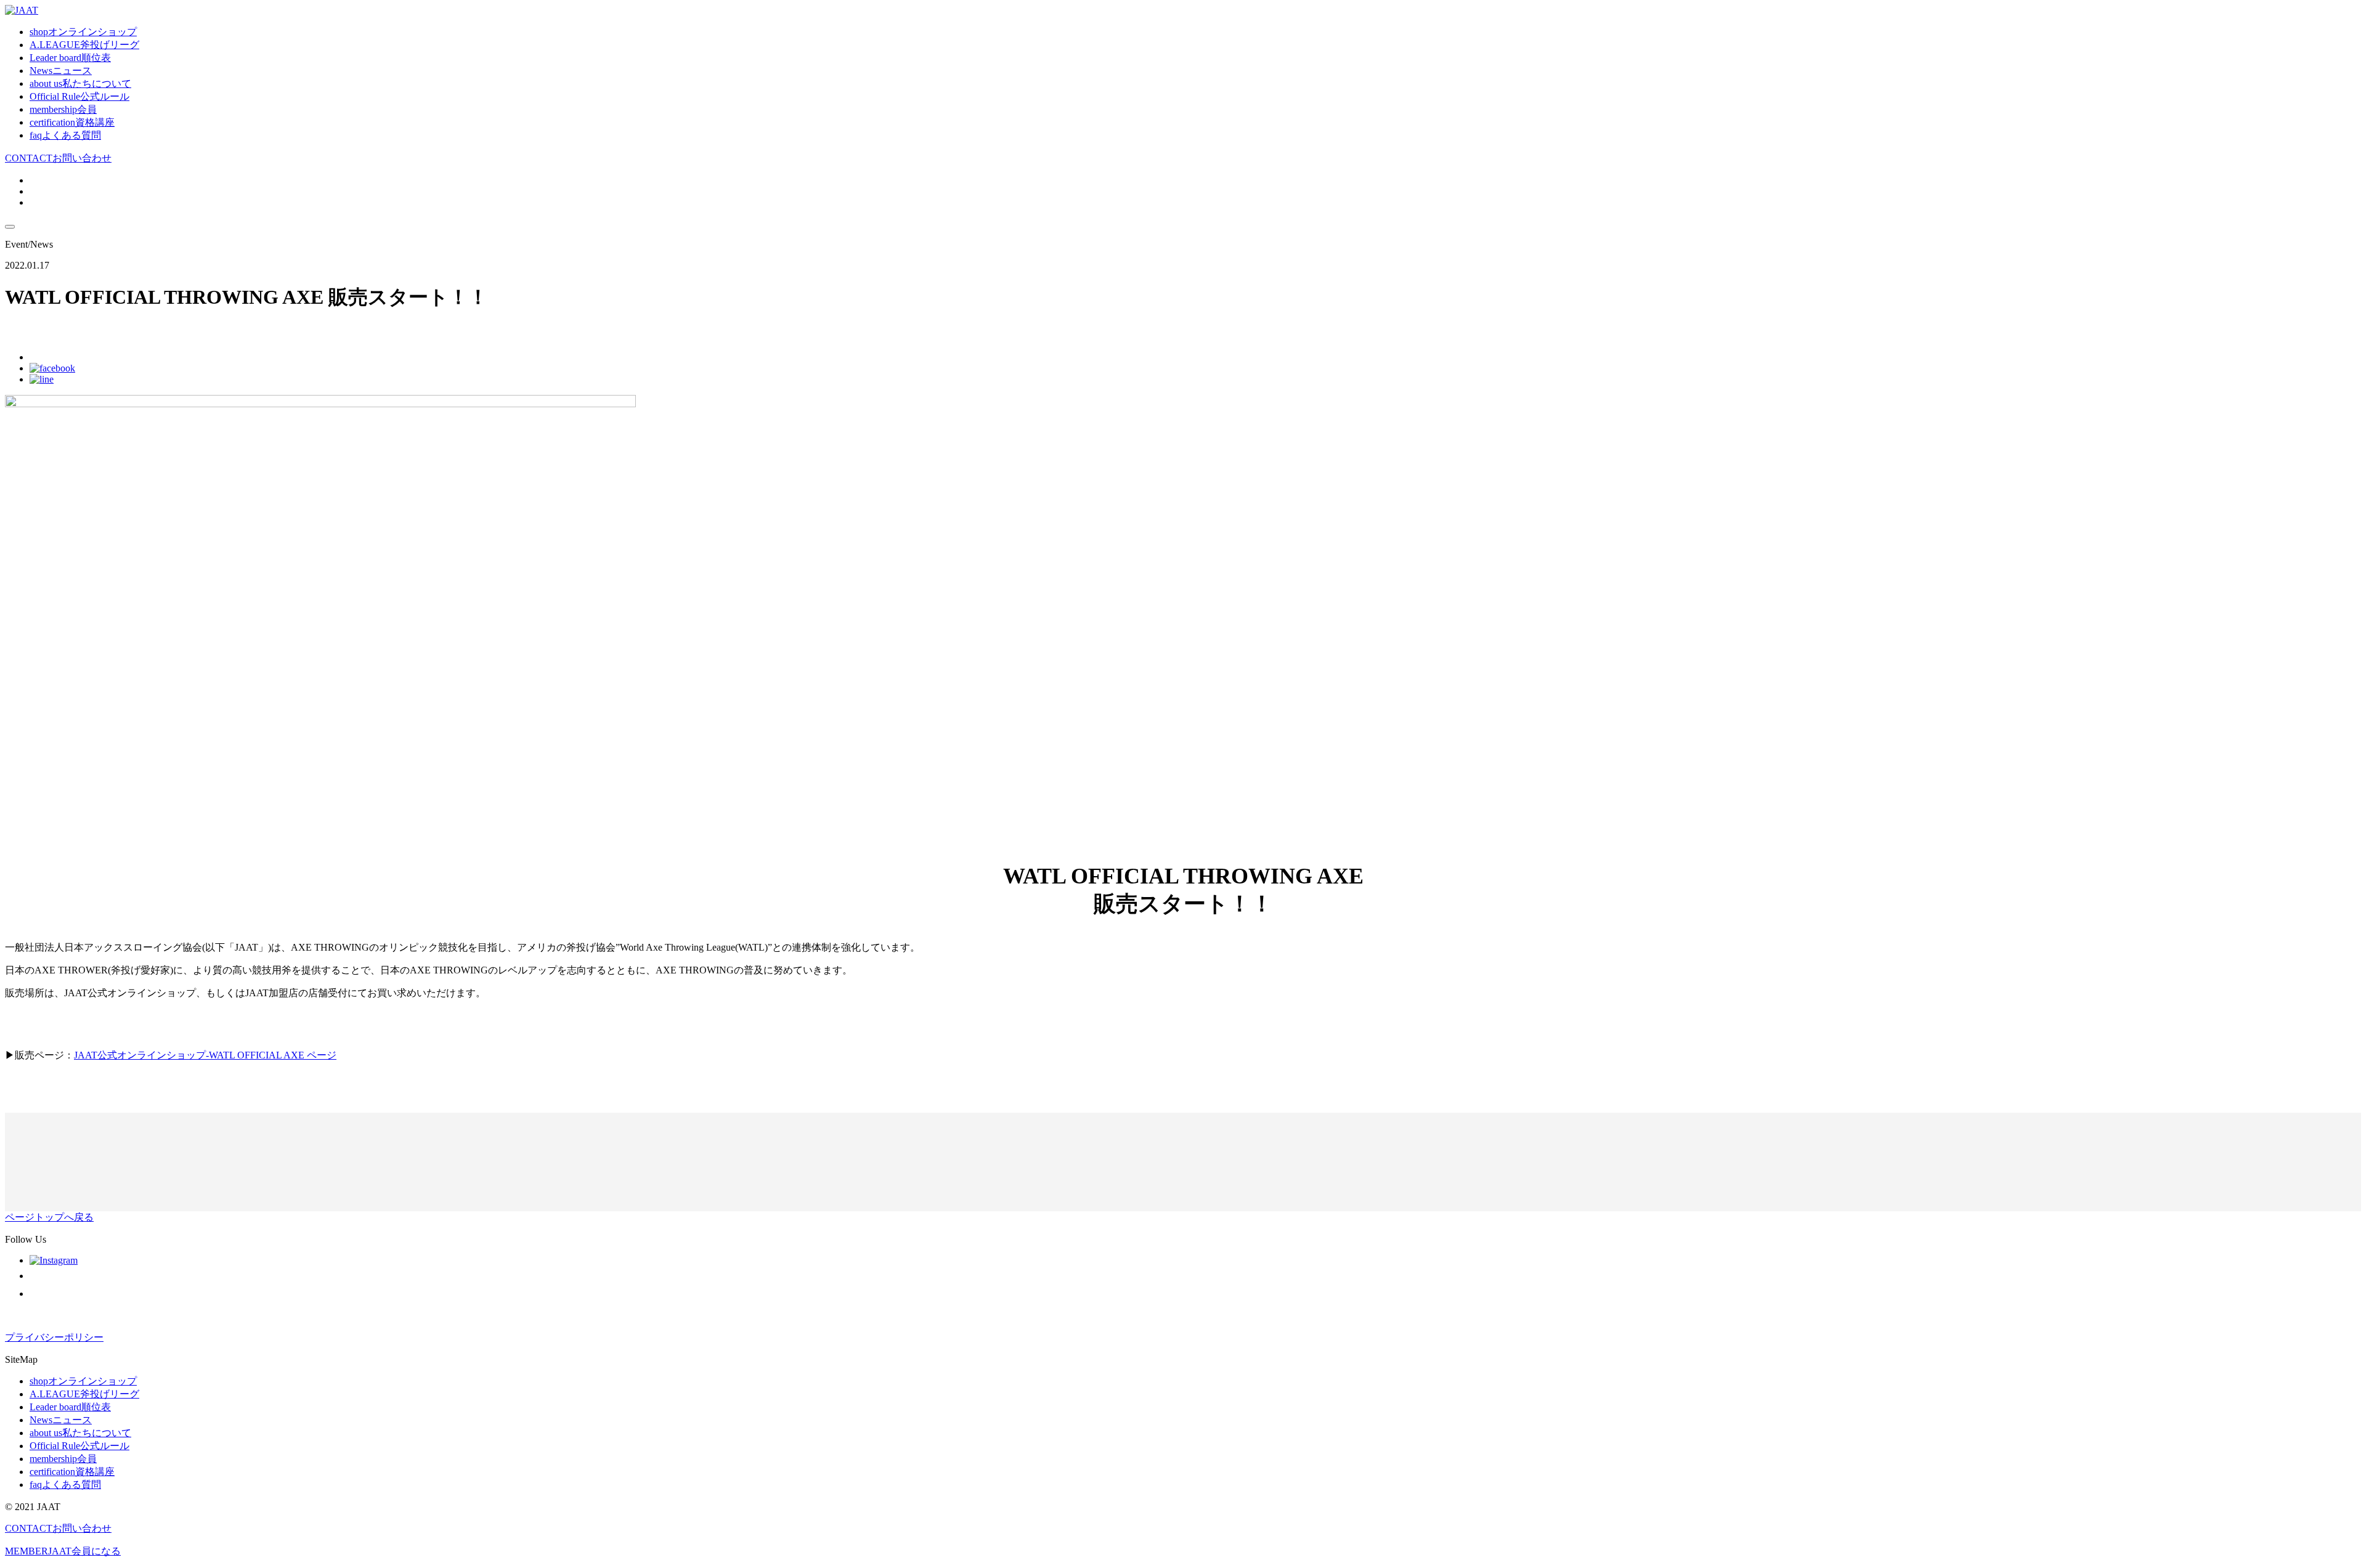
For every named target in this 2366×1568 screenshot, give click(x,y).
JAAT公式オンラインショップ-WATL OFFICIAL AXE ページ (205, 1055)
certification (72, 122)
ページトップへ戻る (49, 1217)
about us (80, 83)
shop (83, 32)
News (61, 71)
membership (63, 109)
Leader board (70, 58)
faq (65, 135)
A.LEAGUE (84, 45)
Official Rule (79, 96)
